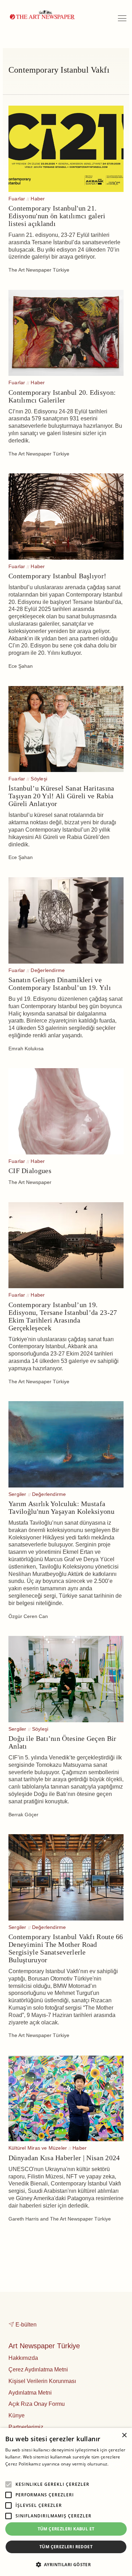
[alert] (66, 2502)
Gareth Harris (24, 2219)
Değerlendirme (48, 970)
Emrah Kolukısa (26, 1049)
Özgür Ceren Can (28, 1616)
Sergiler (17, 1494)
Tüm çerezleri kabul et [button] (66, 2529)
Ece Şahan (21, 666)
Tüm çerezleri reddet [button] (66, 2547)
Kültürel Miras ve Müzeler (38, 2148)
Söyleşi (39, 779)
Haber (38, 199)
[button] (66, 2564)
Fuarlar (17, 199)
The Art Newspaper (30, 1182)
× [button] (124, 2435)
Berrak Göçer (23, 1815)
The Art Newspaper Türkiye (39, 270)
